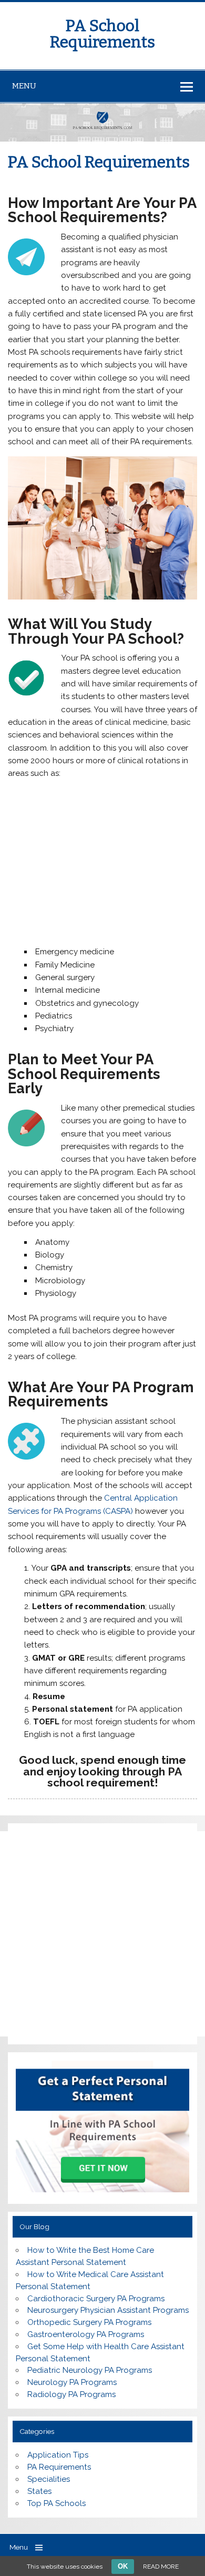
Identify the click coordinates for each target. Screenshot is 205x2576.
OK (123, 2566)
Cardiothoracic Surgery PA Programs (96, 2299)
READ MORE (161, 2567)
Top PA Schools (57, 2503)
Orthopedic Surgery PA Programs (89, 2322)
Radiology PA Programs (71, 2394)
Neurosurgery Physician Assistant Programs (108, 2310)
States (39, 2491)
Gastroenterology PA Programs (86, 2334)
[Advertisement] (108, 865)
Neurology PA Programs (72, 2382)
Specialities (49, 2479)
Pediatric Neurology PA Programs (90, 2370)
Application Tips (58, 2455)
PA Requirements (59, 2467)
